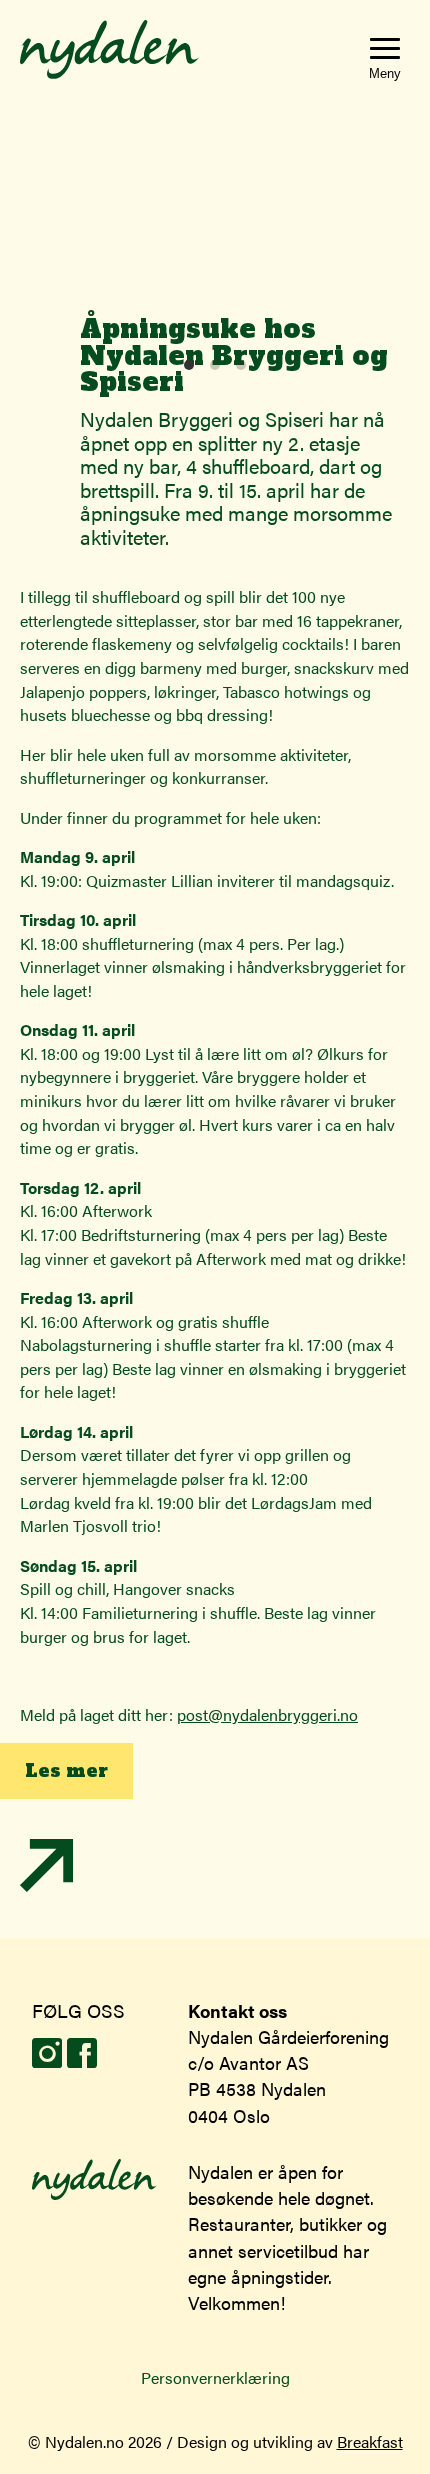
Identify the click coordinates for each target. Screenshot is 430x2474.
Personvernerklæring (215, 2377)
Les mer (66, 1771)
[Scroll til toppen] (46, 1885)
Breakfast (370, 2441)
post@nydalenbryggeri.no (267, 1714)
